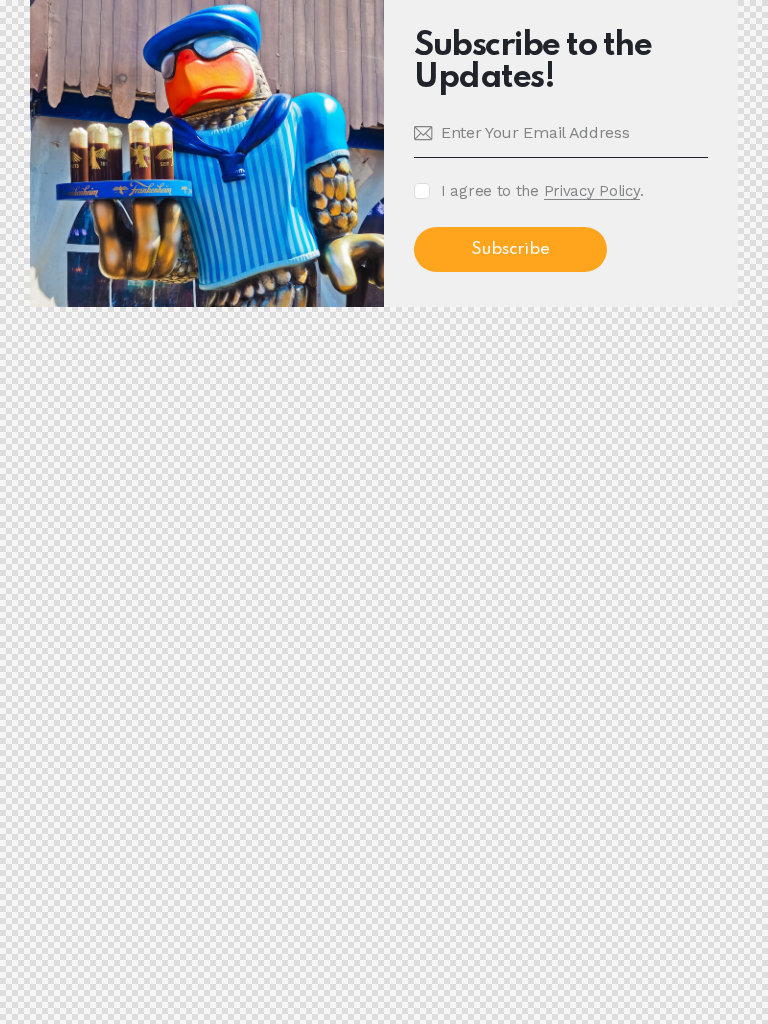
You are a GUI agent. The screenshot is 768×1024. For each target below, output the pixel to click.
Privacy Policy (592, 192)
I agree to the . (542, 191)
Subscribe (510, 249)
